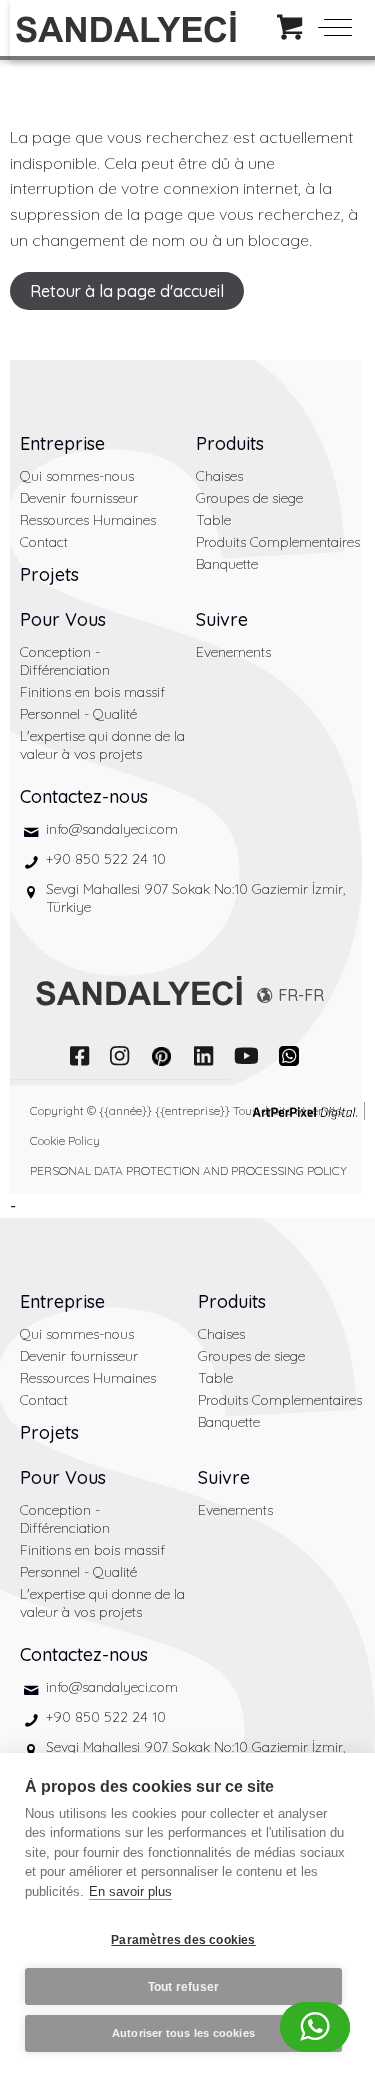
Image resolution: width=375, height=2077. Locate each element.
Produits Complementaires (278, 542)
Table (213, 520)
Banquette (227, 564)
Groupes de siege (249, 498)
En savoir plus (130, 1891)
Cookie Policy (65, 1140)
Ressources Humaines (88, 520)
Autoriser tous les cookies (183, 2033)
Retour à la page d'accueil (127, 291)
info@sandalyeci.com (112, 829)
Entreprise (62, 443)
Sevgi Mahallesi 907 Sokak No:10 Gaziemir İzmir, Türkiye (195, 898)
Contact (44, 542)
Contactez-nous (84, 796)
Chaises (219, 476)
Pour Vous (63, 619)
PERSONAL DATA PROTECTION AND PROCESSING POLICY (188, 1170)
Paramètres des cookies (183, 1940)
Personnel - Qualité (78, 714)
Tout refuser (183, 1987)
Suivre (222, 619)
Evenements (233, 652)
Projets (49, 574)
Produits (230, 443)
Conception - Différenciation (65, 661)
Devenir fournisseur (79, 498)
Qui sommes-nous (77, 476)
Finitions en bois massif (92, 692)
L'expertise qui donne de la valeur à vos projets (102, 745)
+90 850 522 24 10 (106, 859)
